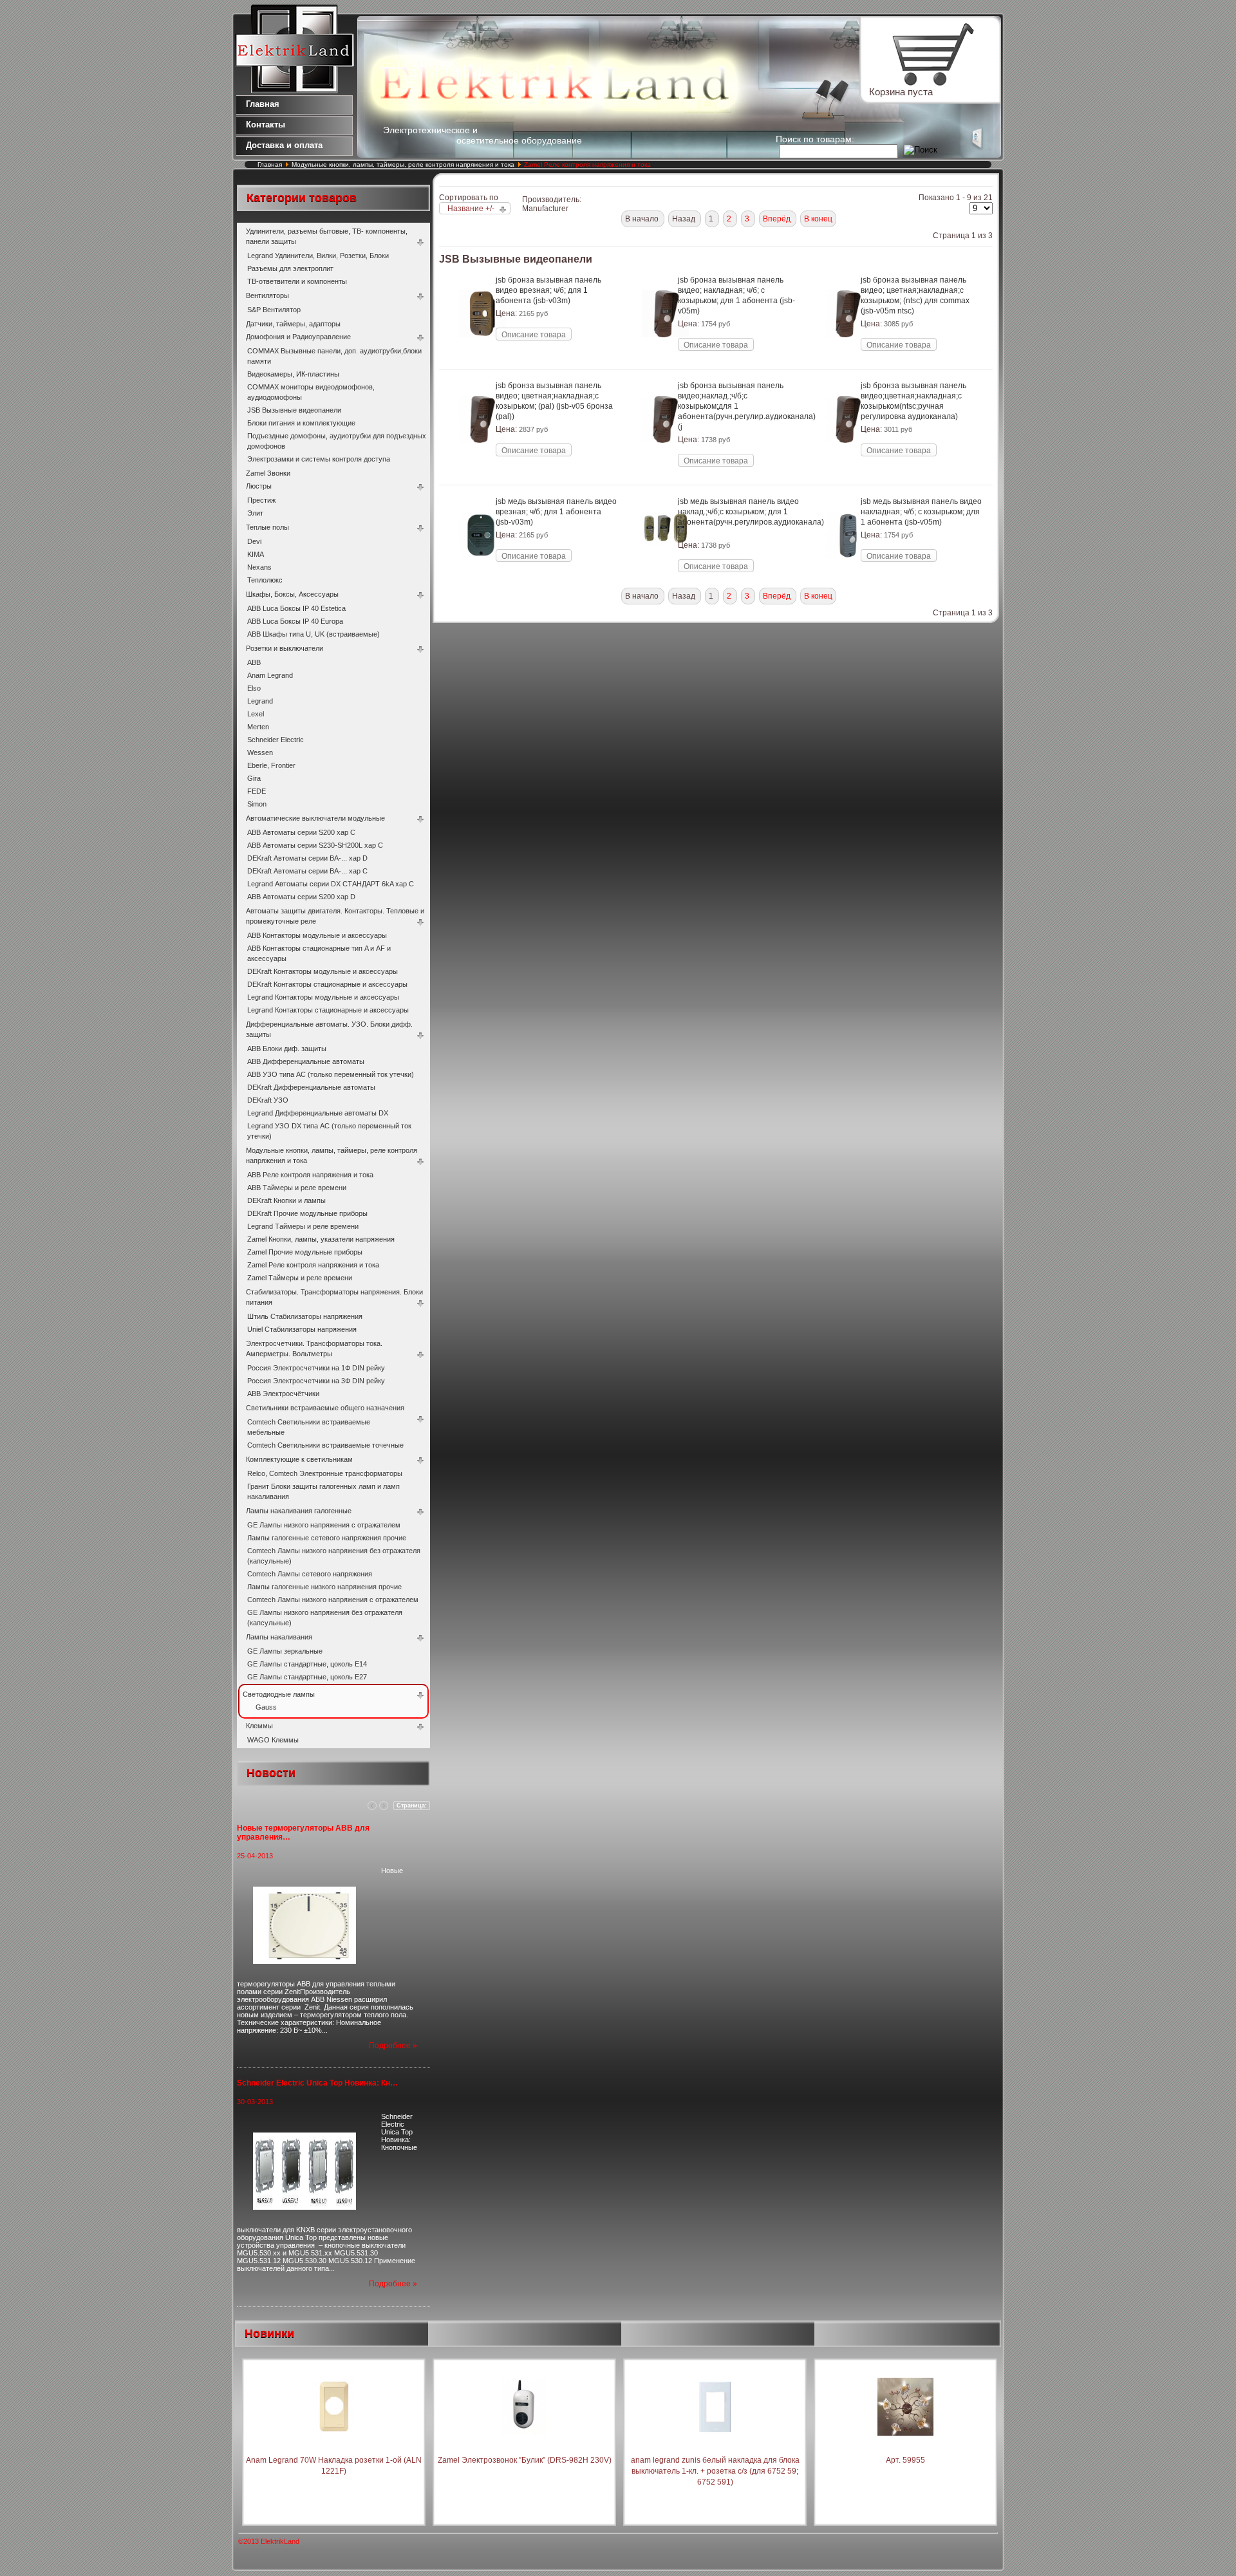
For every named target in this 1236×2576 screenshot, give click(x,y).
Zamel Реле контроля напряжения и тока (313, 1265)
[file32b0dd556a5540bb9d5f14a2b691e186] (482, 351)
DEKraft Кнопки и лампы (286, 1200)
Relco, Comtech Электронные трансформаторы (325, 1473)
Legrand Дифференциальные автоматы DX (318, 1113)
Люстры (259, 486)
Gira (254, 778)
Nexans (259, 567)
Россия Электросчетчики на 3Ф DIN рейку (316, 1381)
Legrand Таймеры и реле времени (303, 1226)
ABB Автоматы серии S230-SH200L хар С (315, 845)
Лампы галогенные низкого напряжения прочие (324, 1587)
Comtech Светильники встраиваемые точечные (325, 1445)
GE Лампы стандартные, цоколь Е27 (307, 1677)
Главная (263, 104)
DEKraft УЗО (268, 1100)
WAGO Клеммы (273, 1740)
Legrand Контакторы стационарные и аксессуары (328, 1010)
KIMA (256, 554)
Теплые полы (267, 527)
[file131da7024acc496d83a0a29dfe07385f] (848, 456)
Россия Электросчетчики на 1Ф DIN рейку (316, 1368)
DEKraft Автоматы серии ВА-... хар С (307, 871)
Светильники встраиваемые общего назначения (325, 1408)
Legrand (260, 701)
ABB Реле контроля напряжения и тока (310, 1175)
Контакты (266, 125)
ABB (254, 662)
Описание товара (534, 335)
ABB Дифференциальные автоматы (306, 1061)
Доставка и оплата (284, 145)
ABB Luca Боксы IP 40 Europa (295, 621)
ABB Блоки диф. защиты (287, 1049)
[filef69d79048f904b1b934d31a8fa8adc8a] (665, 558)
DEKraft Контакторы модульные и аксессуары (323, 971)
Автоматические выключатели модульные (315, 818)
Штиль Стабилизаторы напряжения (305, 1316)
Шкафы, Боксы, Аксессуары (292, 594)
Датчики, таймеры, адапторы (293, 324)
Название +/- (471, 209)
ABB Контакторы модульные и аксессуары (317, 935)
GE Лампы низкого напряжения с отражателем (324, 1525)
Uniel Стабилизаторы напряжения (302, 1329)
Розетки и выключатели (285, 648)
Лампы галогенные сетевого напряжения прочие (327, 1538)
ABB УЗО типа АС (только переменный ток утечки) (331, 1074)
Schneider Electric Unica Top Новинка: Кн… (317, 2083)
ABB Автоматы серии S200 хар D (301, 897)
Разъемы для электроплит (290, 268)
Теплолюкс (265, 580)
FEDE (257, 791)
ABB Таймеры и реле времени (297, 1188)
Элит (255, 513)
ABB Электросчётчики (283, 1394)
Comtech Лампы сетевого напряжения (310, 1574)
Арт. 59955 (905, 2460)
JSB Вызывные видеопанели (294, 410)
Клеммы (259, 1726)
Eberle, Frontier (271, 765)
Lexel (256, 714)
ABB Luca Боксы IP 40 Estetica (296, 608)
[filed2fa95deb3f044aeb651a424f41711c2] (848, 572)
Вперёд (778, 219)
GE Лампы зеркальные (285, 1651)
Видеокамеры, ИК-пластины (293, 374)
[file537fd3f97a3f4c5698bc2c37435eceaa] (848, 351)
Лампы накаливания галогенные (299, 1511)
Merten (258, 727)
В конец (818, 219)
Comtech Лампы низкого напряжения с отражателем (333, 1600)
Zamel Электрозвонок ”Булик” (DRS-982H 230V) (525, 2460)
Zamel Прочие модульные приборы (305, 1252)
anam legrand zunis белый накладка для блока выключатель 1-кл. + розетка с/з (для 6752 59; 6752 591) (715, 2471)
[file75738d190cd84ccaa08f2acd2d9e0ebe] (482, 572)
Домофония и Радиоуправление (298, 337)
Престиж (261, 500)
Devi (254, 541)
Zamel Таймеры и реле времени (300, 1278)
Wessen (260, 752)
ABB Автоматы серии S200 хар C (301, 832)
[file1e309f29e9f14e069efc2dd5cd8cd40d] (482, 456)
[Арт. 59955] (905, 2449)
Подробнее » (393, 2046)
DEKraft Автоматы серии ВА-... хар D (307, 858)
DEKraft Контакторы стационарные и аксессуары (327, 984)
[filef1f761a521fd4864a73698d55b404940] (665, 456)
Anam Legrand (270, 675)
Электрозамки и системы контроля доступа (319, 459)
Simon (257, 804)
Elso (254, 688)
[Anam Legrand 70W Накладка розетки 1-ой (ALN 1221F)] (334, 2449)
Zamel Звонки (268, 473)
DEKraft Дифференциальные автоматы (311, 1087)
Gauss (266, 1707)
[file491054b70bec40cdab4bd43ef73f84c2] (665, 351)
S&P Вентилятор (274, 310)
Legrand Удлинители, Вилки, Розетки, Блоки (318, 256)
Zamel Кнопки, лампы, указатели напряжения (321, 1239)
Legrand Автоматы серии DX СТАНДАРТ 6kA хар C (331, 884)
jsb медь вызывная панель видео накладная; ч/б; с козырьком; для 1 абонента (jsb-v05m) (921, 512)
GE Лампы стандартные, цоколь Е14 (307, 1664)
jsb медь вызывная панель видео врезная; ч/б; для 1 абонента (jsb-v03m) (556, 512)
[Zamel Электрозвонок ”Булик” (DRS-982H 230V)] (525, 2449)
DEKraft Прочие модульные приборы (307, 1213)
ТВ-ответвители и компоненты (297, 281)
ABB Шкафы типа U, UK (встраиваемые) (314, 634)
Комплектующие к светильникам (299, 1459)
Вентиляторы (267, 295)
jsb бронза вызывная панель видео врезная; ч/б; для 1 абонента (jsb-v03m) (548, 290)
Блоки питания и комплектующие (301, 423)
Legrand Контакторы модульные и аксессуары (323, 997)
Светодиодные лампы (279, 1694)
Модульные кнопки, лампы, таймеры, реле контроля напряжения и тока (404, 164)
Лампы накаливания (279, 1637)
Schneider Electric (276, 740)
